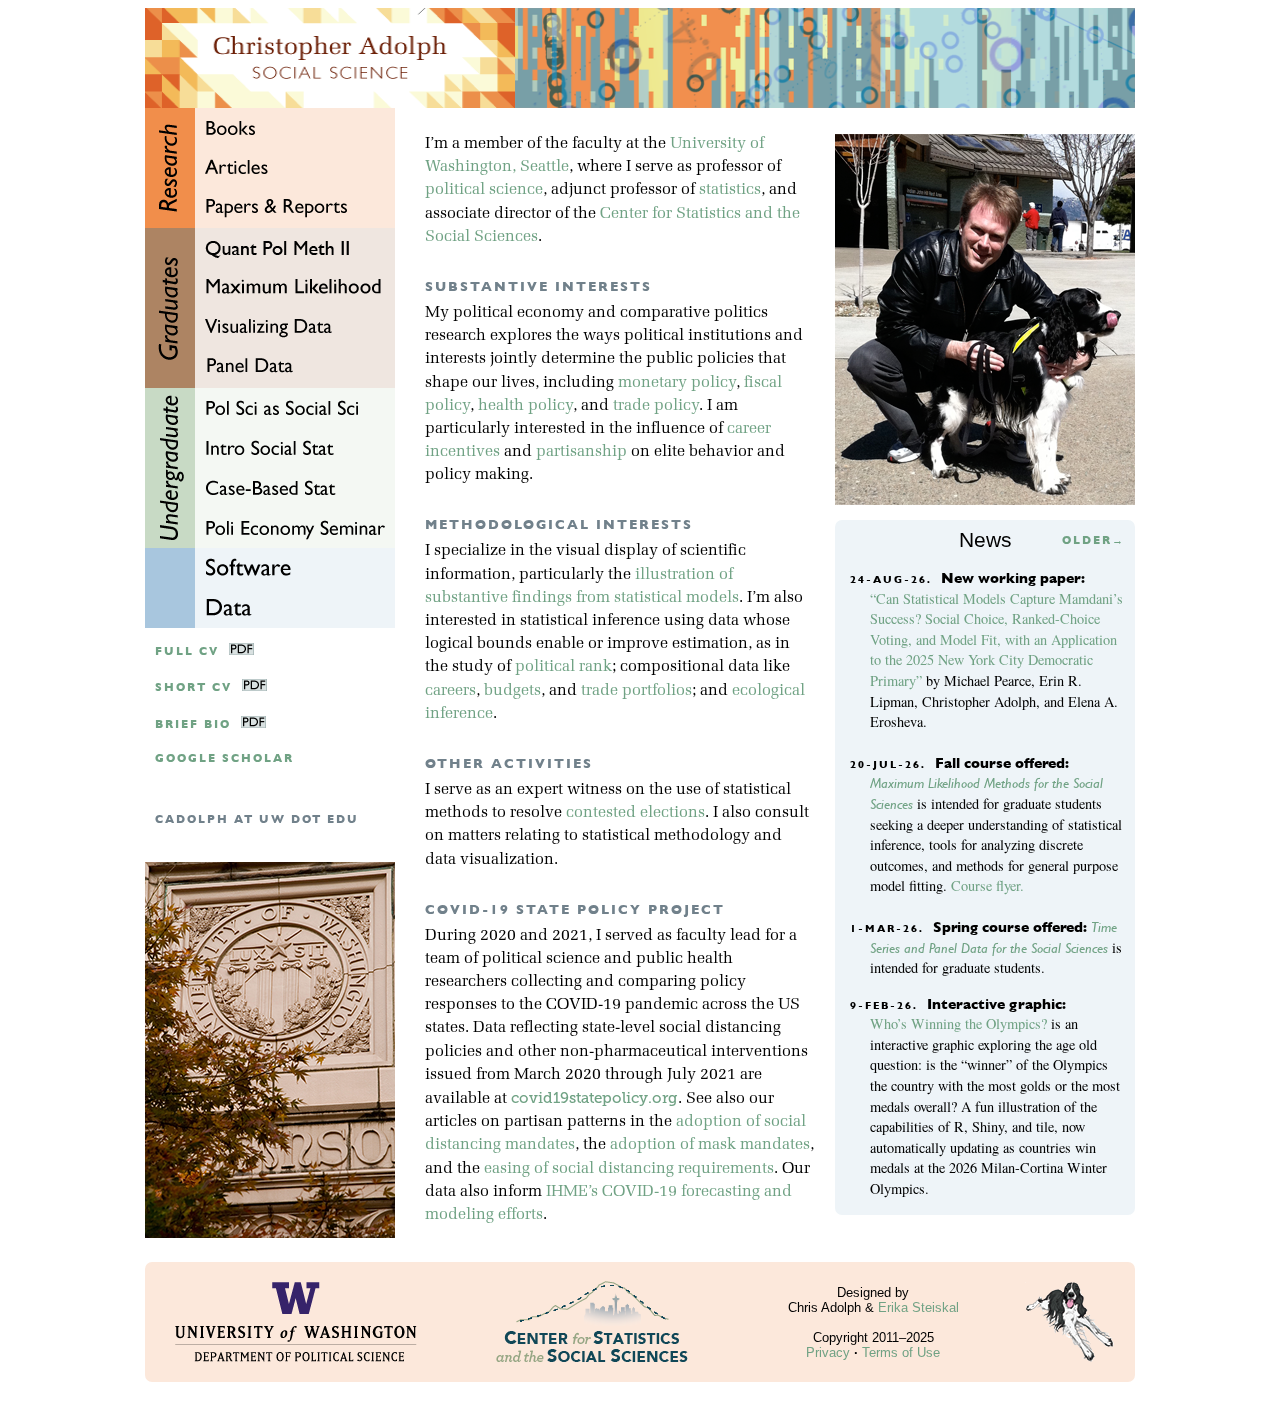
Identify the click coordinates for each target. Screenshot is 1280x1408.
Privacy (828, 1352)
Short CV (193, 687)
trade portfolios (636, 691)
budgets (512, 691)
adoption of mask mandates (710, 1145)
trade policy (656, 406)
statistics (730, 190)
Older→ (1093, 540)
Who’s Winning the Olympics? (958, 1023)
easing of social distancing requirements (629, 1169)
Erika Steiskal (918, 1307)
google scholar (224, 758)
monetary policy (677, 383)
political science (484, 190)
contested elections (635, 813)
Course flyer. (987, 885)
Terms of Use (901, 1352)
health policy (525, 406)
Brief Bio (193, 724)
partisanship (581, 452)
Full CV (187, 651)
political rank (563, 667)
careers (450, 691)
